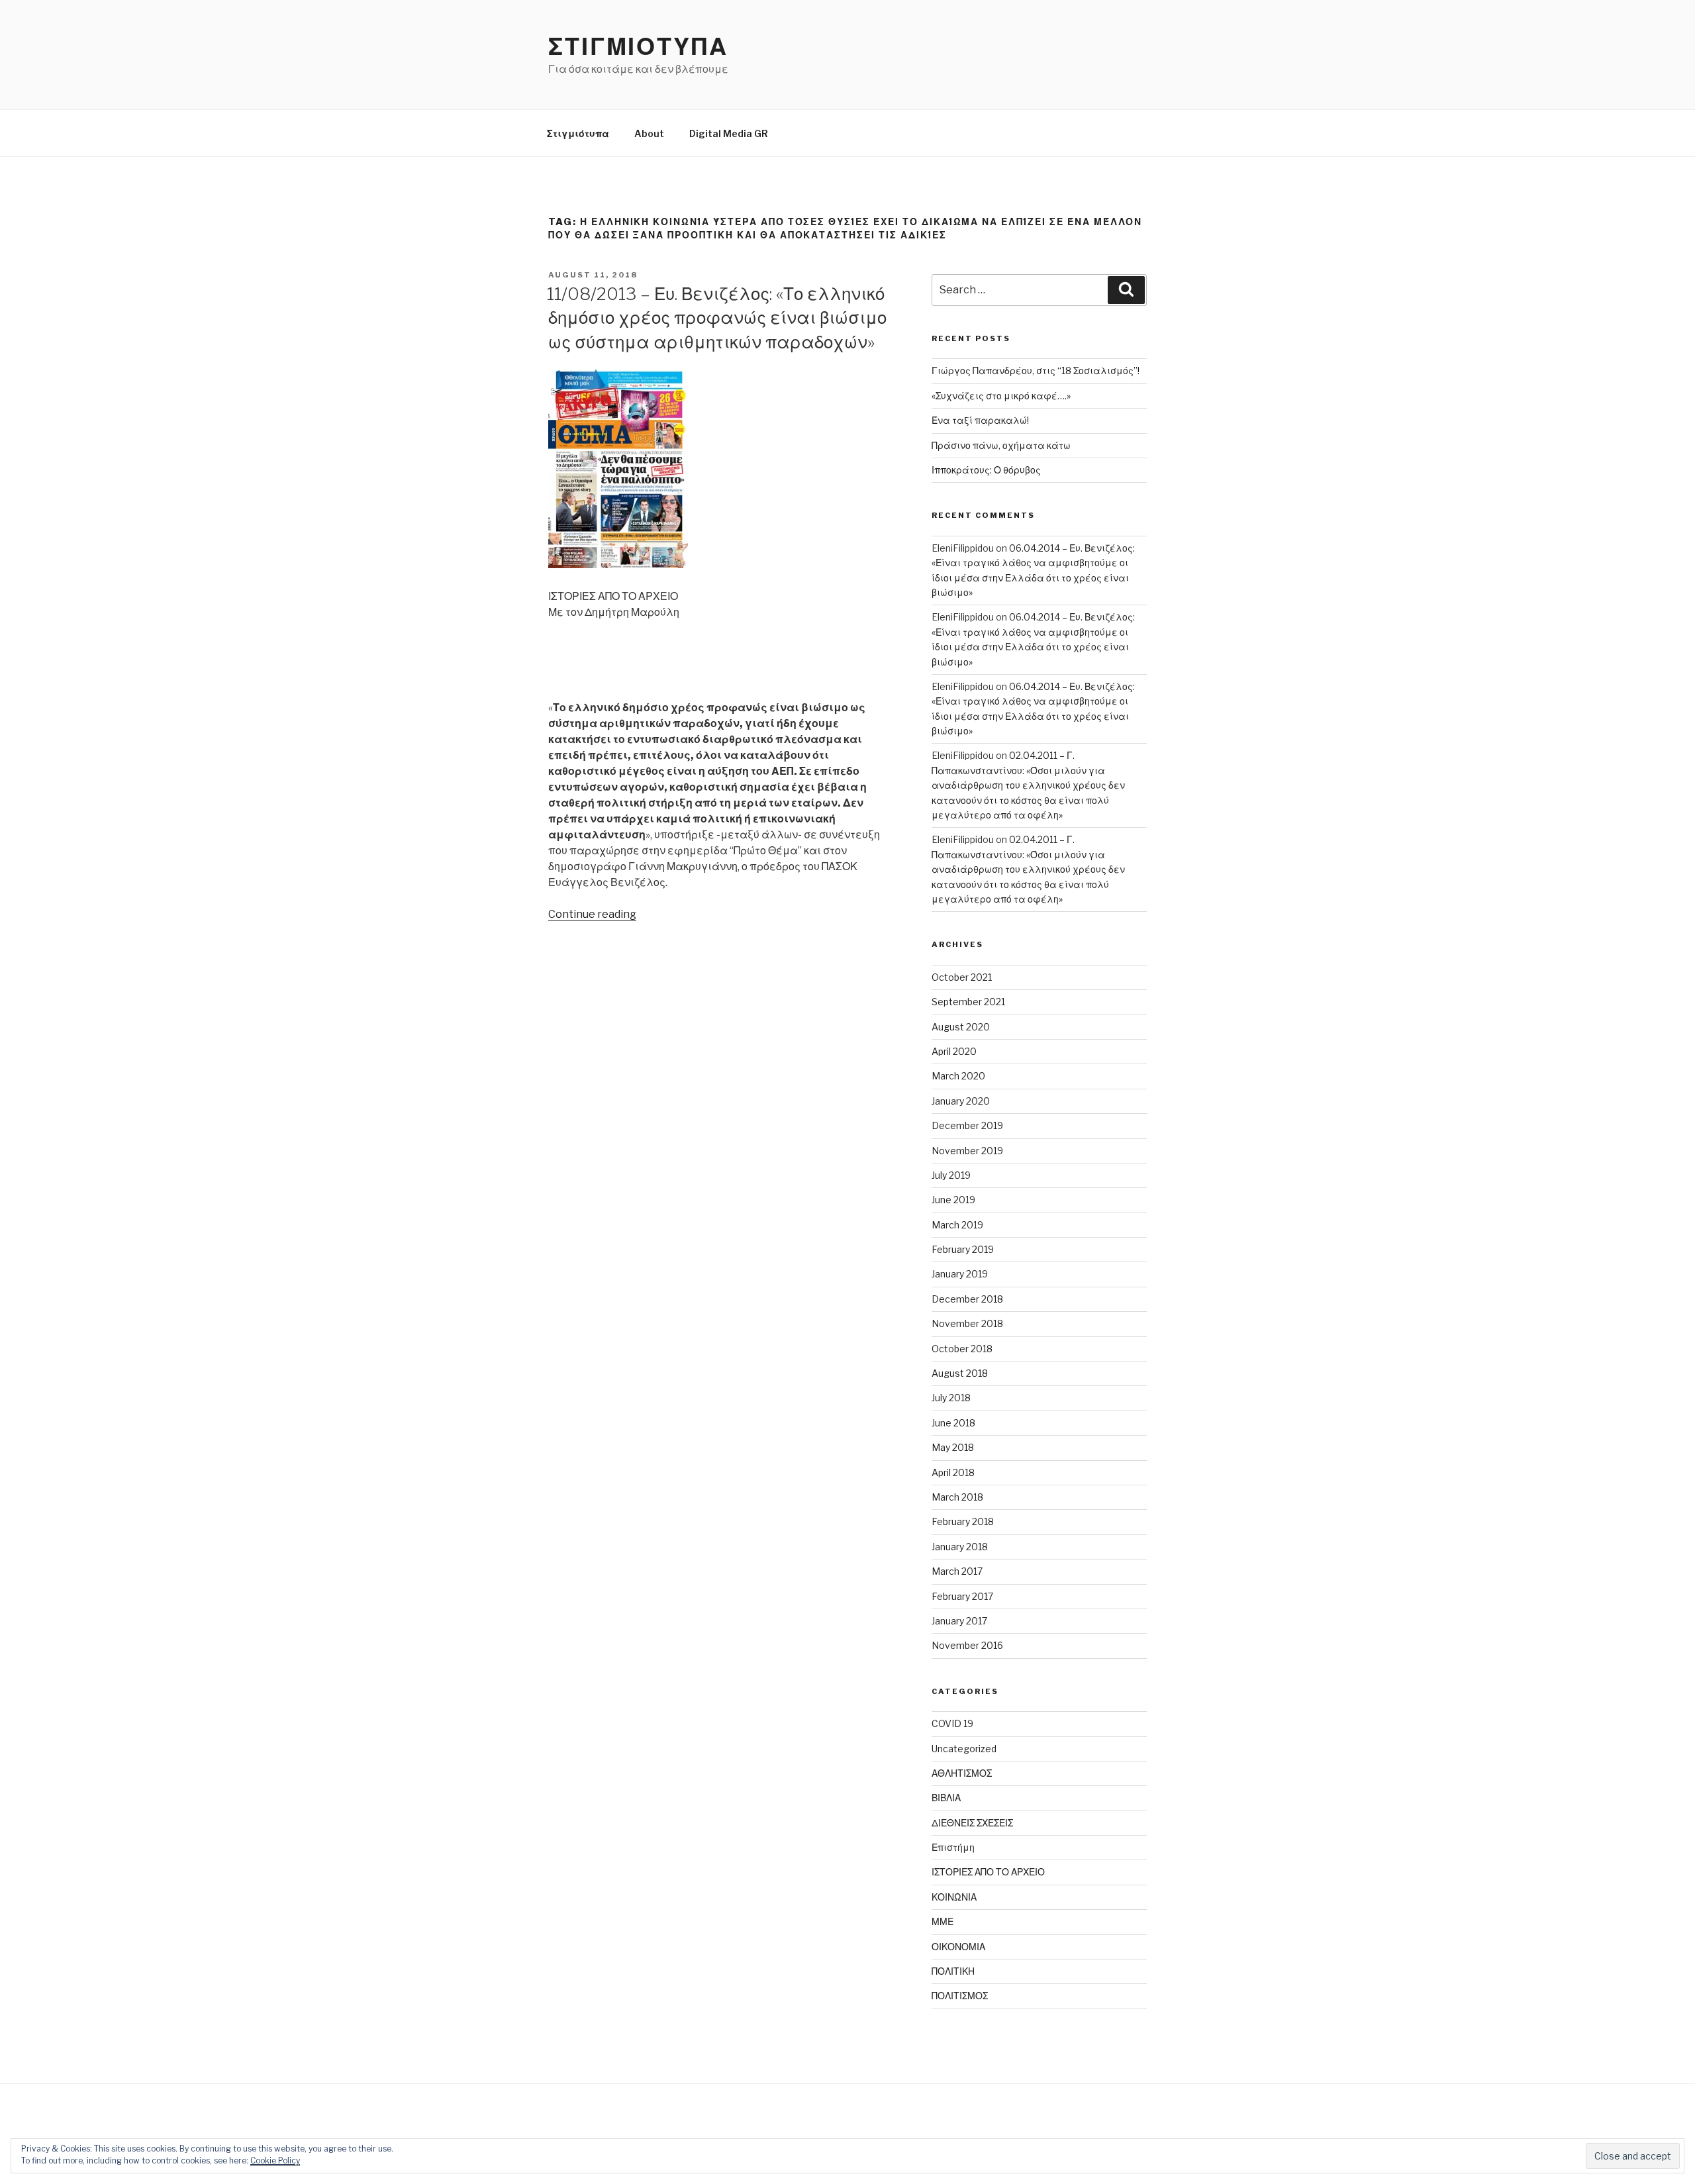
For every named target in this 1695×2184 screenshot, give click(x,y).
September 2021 (968, 1002)
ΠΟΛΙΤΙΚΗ (953, 1971)
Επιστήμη (953, 1847)
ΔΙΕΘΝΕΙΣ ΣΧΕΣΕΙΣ (972, 1823)
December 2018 (967, 1299)
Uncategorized (964, 1749)
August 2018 (960, 1373)
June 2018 (953, 1423)
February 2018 (963, 1521)
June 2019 (953, 1200)
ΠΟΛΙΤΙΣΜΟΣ (960, 1996)
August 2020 (961, 1027)
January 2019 (960, 1274)
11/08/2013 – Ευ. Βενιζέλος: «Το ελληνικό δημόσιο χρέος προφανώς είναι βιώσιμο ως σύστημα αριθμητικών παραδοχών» (717, 318)
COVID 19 (952, 1723)
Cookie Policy (275, 2160)
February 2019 (963, 1249)
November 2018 (967, 1323)
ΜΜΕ (943, 1921)
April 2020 (954, 1051)
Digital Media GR (729, 133)
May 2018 (953, 1447)
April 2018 (953, 1472)
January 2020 (961, 1101)
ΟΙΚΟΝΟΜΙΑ (958, 1947)
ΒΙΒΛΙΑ (946, 1798)
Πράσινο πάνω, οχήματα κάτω (1001, 445)
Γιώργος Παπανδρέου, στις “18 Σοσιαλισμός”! (1036, 371)
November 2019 (967, 1151)
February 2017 (962, 1596)
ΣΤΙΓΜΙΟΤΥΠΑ (638, 46)
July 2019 (951, 1175)
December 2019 (967, 1125)
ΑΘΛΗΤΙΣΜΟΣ (962, 1773)
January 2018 (960, 1547)
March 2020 (958, 1076)
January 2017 (959, 1621)
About (649, 133)
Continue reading (592, 914)
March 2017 (957, 1571)
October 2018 (962, 1349)
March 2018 (957, 1497)
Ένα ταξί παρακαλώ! (980, 420)
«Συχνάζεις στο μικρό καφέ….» (1001, 396)
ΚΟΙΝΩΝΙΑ (954, 1897)
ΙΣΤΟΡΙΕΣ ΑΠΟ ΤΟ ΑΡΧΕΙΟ (988, 1872)
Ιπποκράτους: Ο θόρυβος (986, 470)
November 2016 (967, 1645)
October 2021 (962, 977)
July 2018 (951, 1398)
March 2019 (957, 1225)
